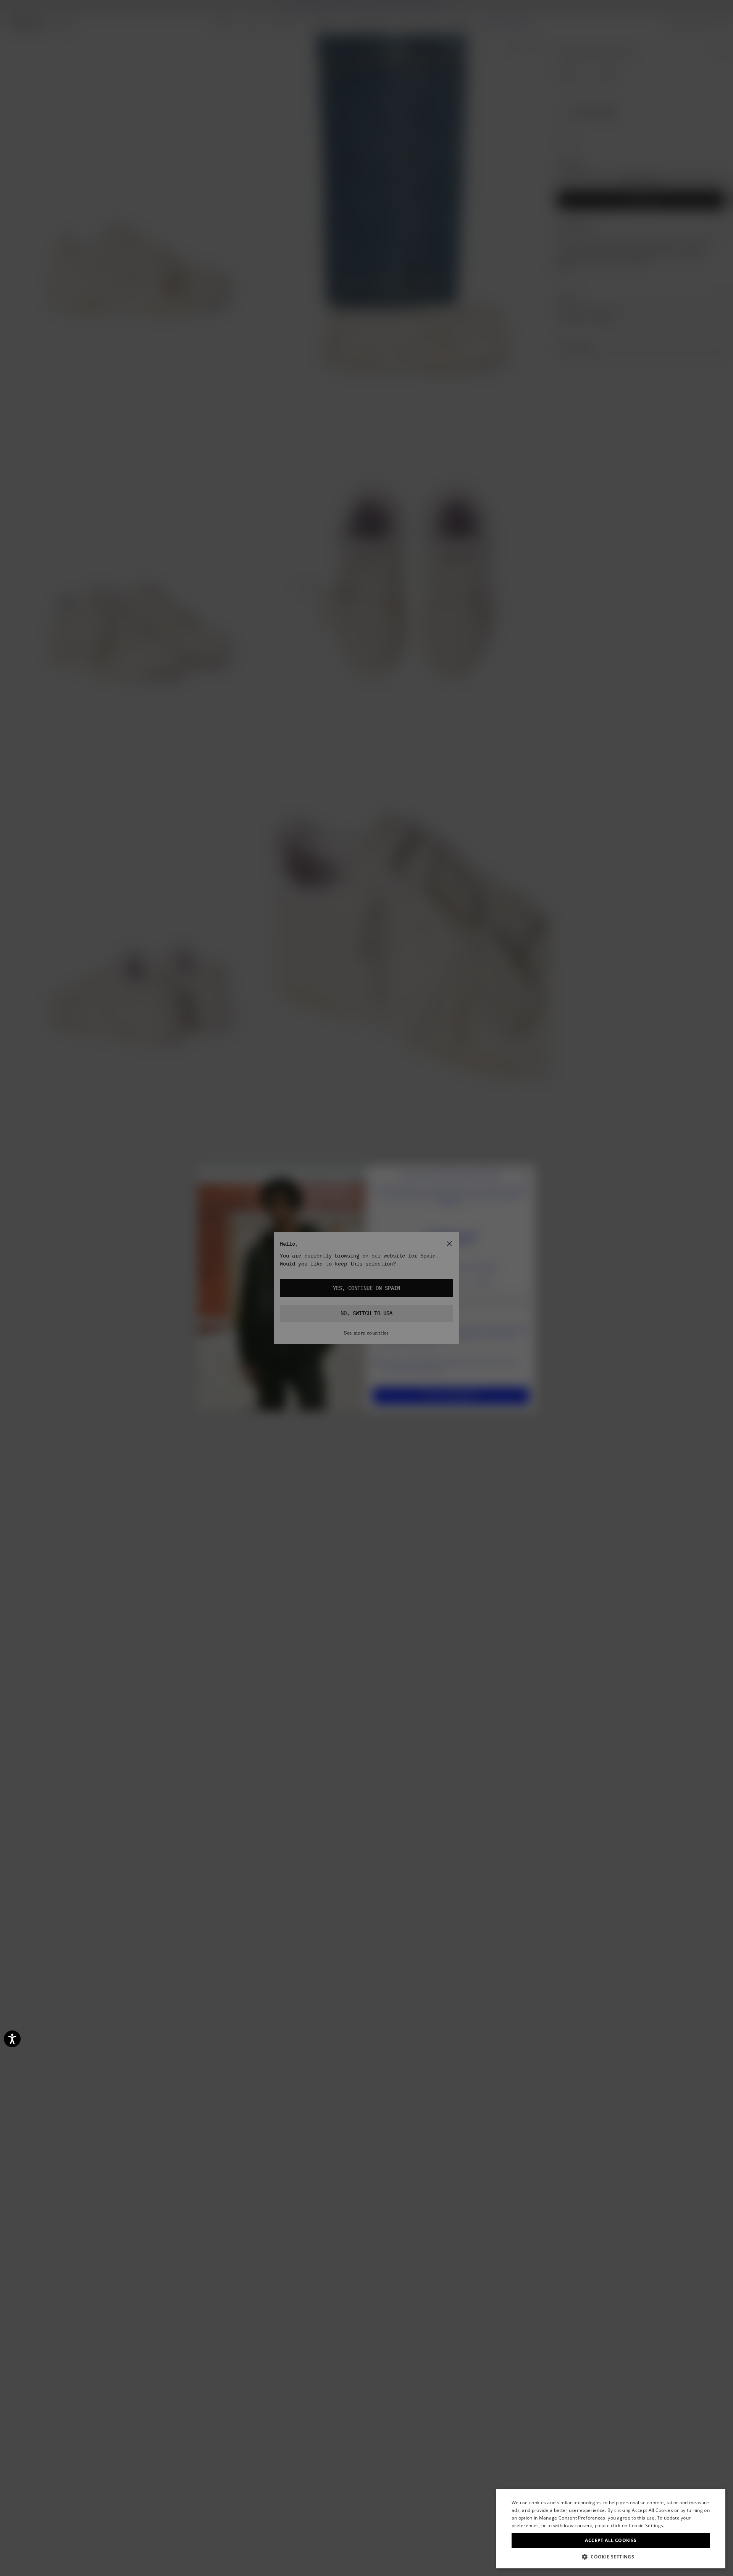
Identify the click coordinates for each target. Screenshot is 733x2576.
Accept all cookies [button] (611, 2540)
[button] (611, 2557)
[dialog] (611, 2529)
